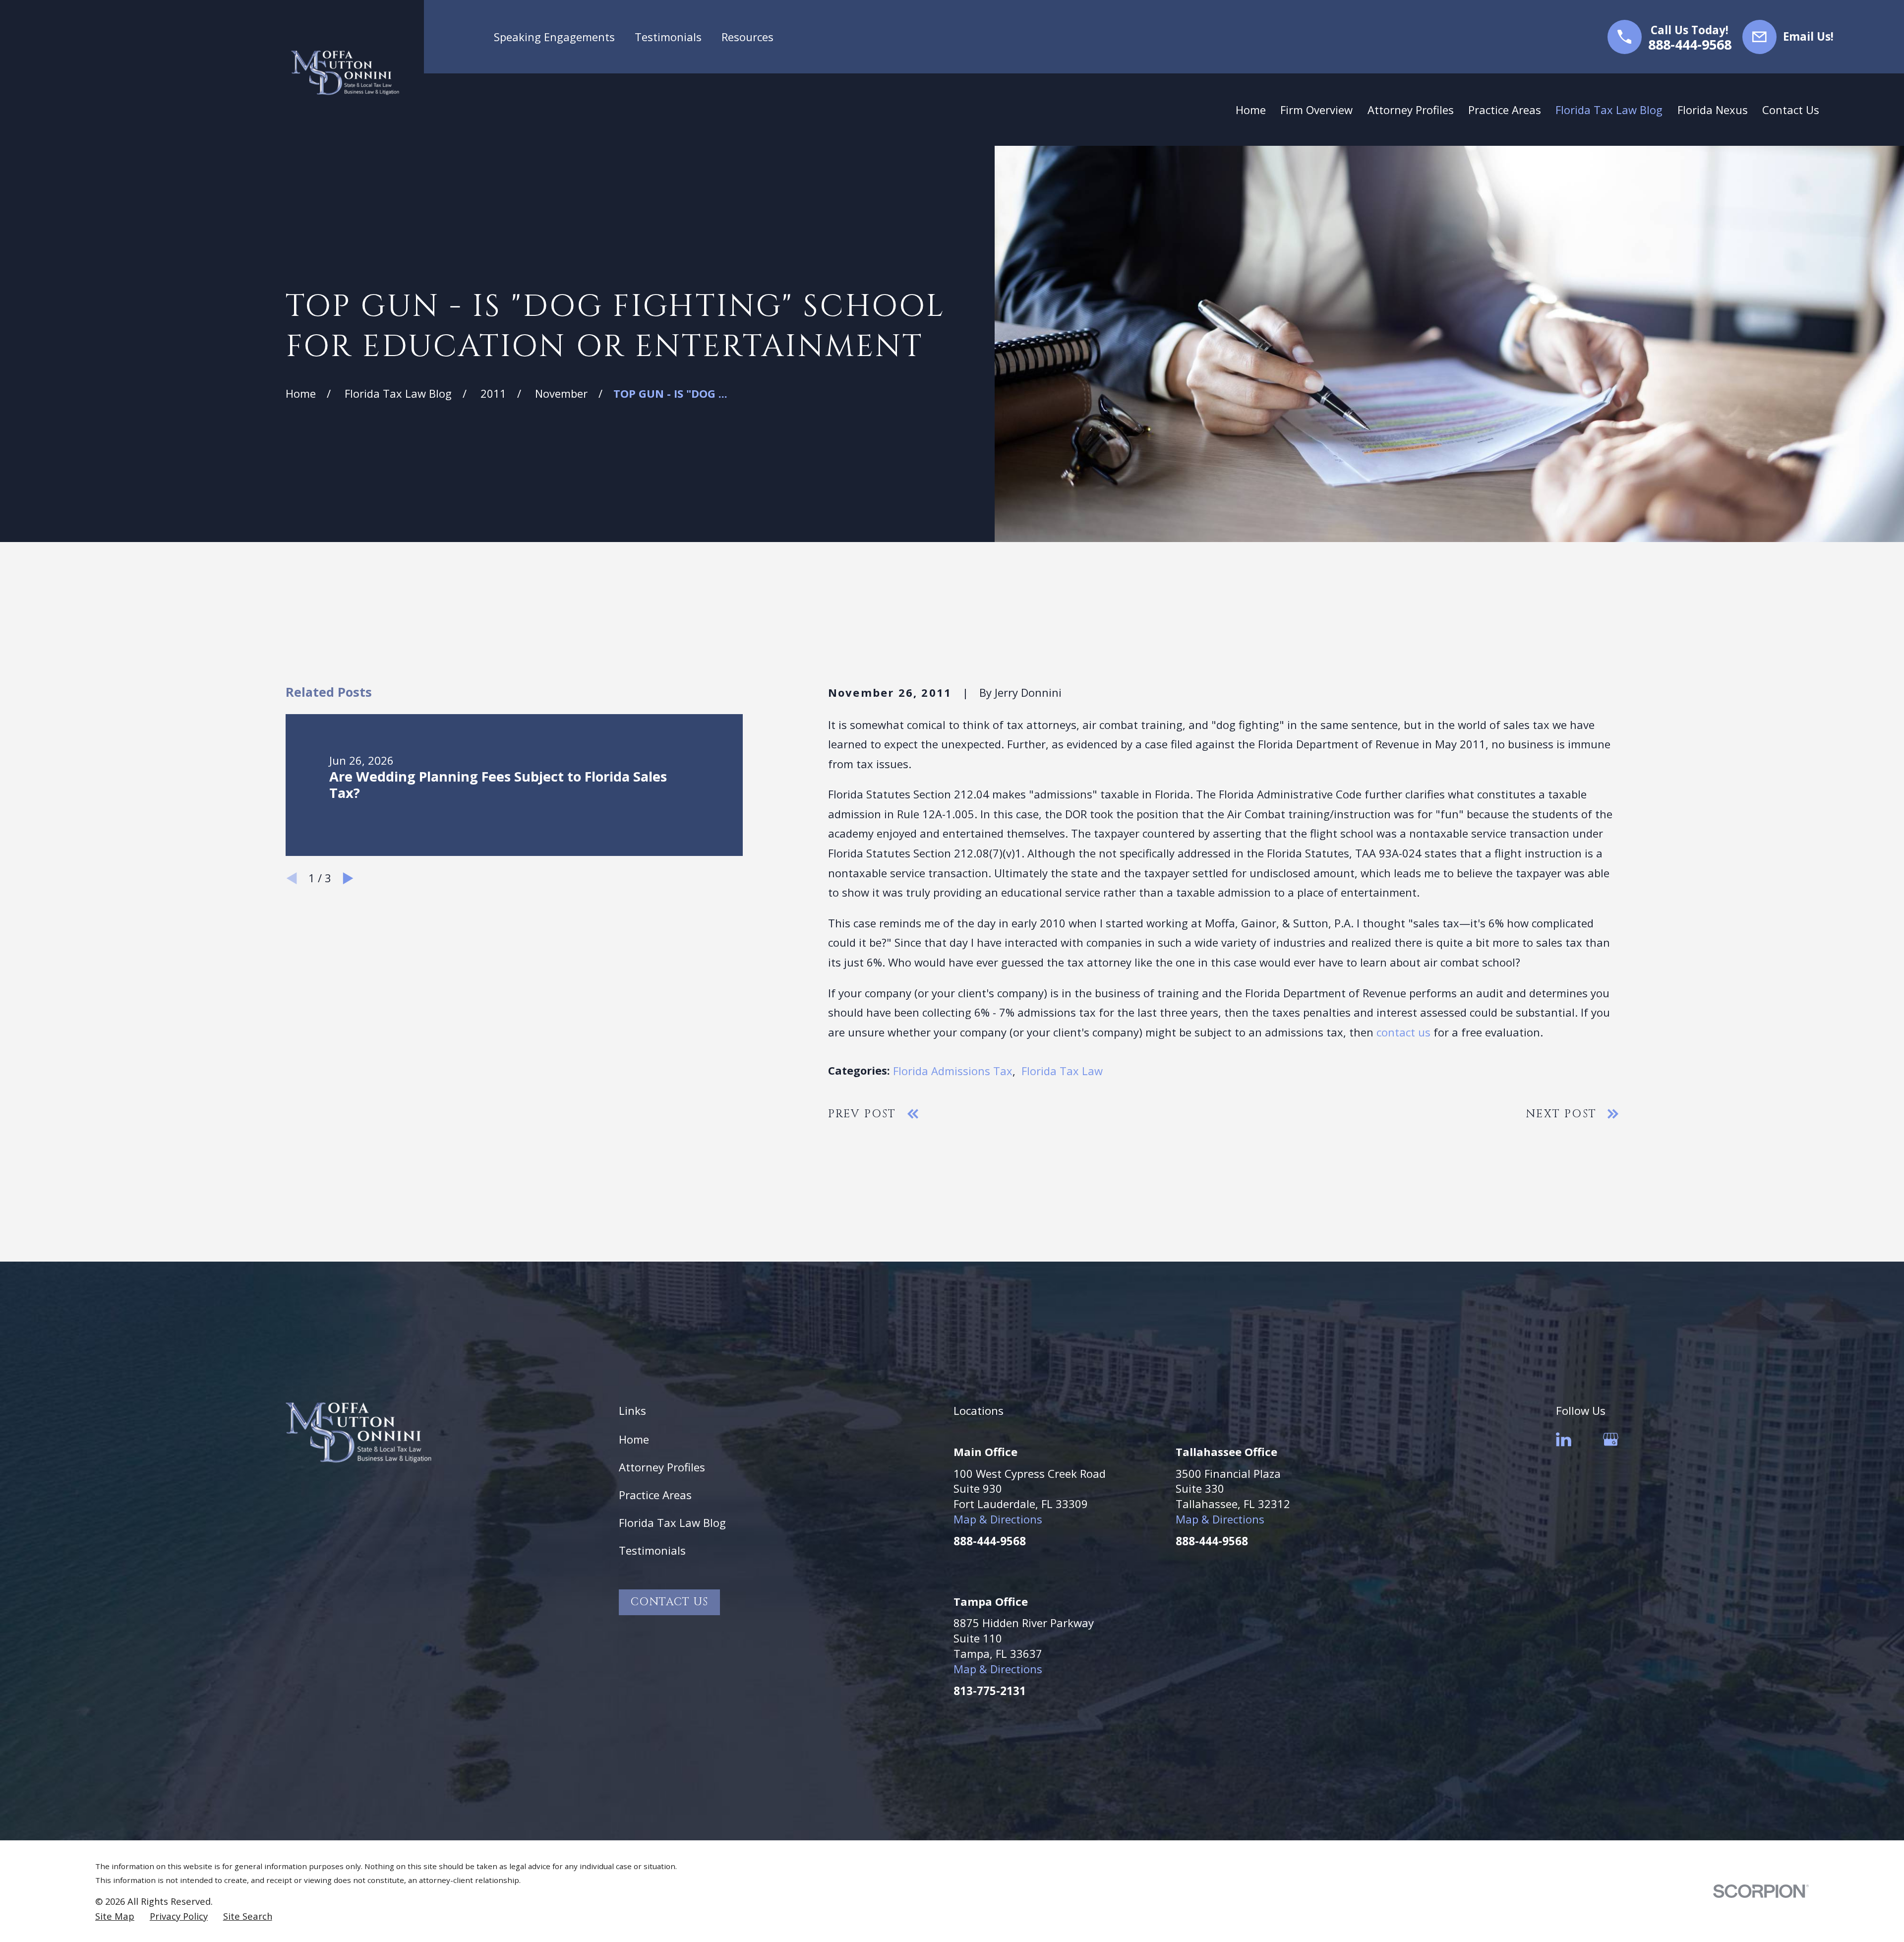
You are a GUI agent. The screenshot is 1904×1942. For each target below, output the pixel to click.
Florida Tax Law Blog (672, 1522)
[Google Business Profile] (1611, 1439)
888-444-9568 (1690, 45)
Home (634, 1439)
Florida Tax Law (1062, 1071)
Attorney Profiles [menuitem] (1411, 110)
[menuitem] (115, 1916)
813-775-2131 (990, 1691)
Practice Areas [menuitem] (1505, 110)
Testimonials (668, 37)
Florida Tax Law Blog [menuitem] (1609, 110)
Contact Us (669, 1602)
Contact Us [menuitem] (1791, 110)
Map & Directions (998, 1519)
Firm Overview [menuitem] (1316, 110)
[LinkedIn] (1564, 1439)
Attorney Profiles (662, 1467)
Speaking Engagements (554, 37)
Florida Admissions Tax (953, 1071)
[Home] (345, 73)
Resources (747, 37)
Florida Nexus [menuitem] (1713, 110)
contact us (1403, 1032)
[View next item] (348, 878)
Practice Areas (655, 1495)
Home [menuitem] (1251, 110)
